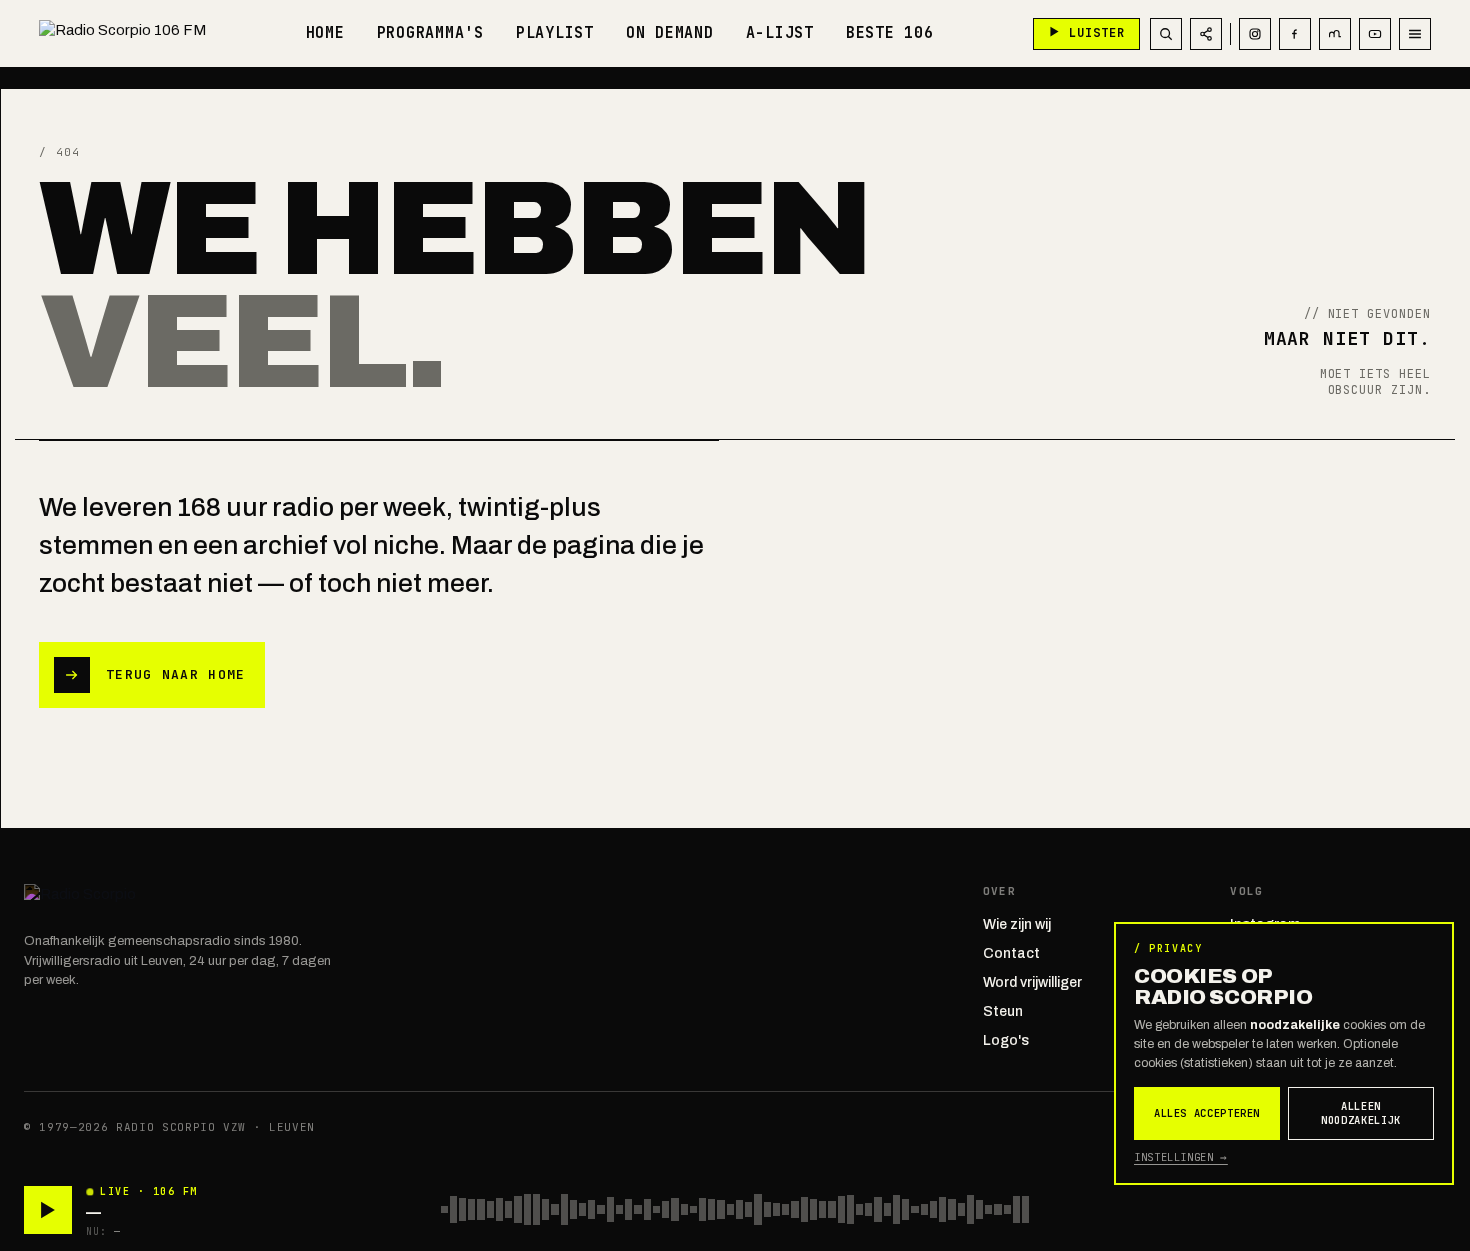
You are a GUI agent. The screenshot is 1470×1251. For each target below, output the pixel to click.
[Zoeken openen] (1166, 34)
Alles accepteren (1207, 1113)
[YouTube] (1375, 34)
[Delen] (1206, 34)
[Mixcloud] (1335, 34)
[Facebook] (1295, 34)
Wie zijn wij (1017, 924)
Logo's (1006, 1040)
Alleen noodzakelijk (1361, 1113)
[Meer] (1415, 34)
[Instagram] (1255, 34)
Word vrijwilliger (1032, 982)
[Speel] (48, 1210)
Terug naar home (176, 674)
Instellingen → (1181, 1157)
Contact (1011, 953)
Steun (1003, 1011)
